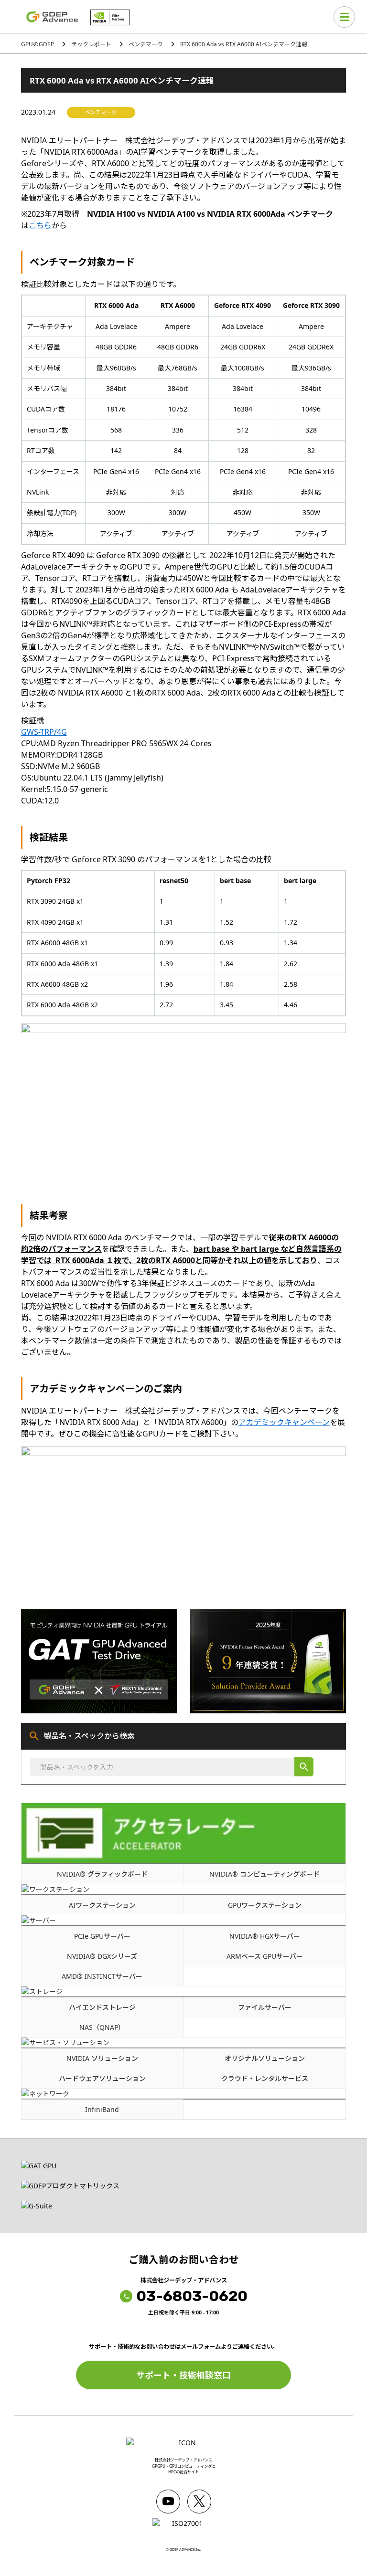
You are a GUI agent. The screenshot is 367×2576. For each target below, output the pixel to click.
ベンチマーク (146, 44)
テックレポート (91, 44)
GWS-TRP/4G (44, 732)
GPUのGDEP (38, 44)
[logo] (52, 17)
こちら (40, 225)
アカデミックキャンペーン (284, 1422)
